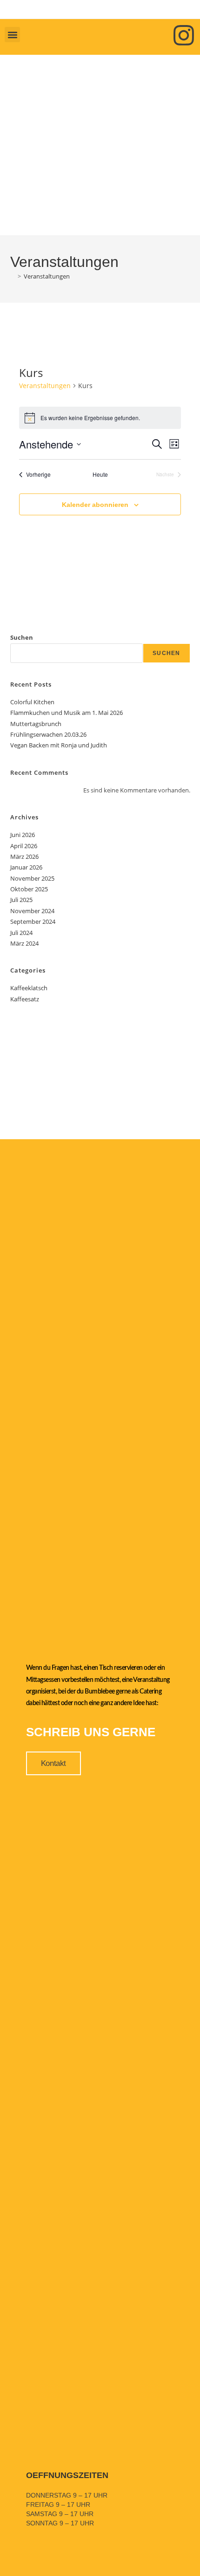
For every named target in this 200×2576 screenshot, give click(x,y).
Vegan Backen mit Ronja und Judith (59, 745)
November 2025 (32, 878)
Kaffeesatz (25, 999)
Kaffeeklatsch (29, 988)
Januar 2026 (26, 867)
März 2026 (24, 857)
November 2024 (32, 911)
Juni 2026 (23, 835)
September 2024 (33, 921)
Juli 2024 (21, 933)
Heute (100, 474)
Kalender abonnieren (95, 505)
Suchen (22, 637)
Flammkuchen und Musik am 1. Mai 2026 (67, 713)
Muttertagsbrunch (36, 724)
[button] (12, 35)
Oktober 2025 (29, 889)
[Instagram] (184, 35)
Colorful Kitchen (32, 702)
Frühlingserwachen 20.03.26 (48, 734)
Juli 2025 (21, 900)
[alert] (100, 418)
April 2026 (24, 846)
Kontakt (53, 1763)
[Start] (13, 276)
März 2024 (24, 943)
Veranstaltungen (47, 276)
